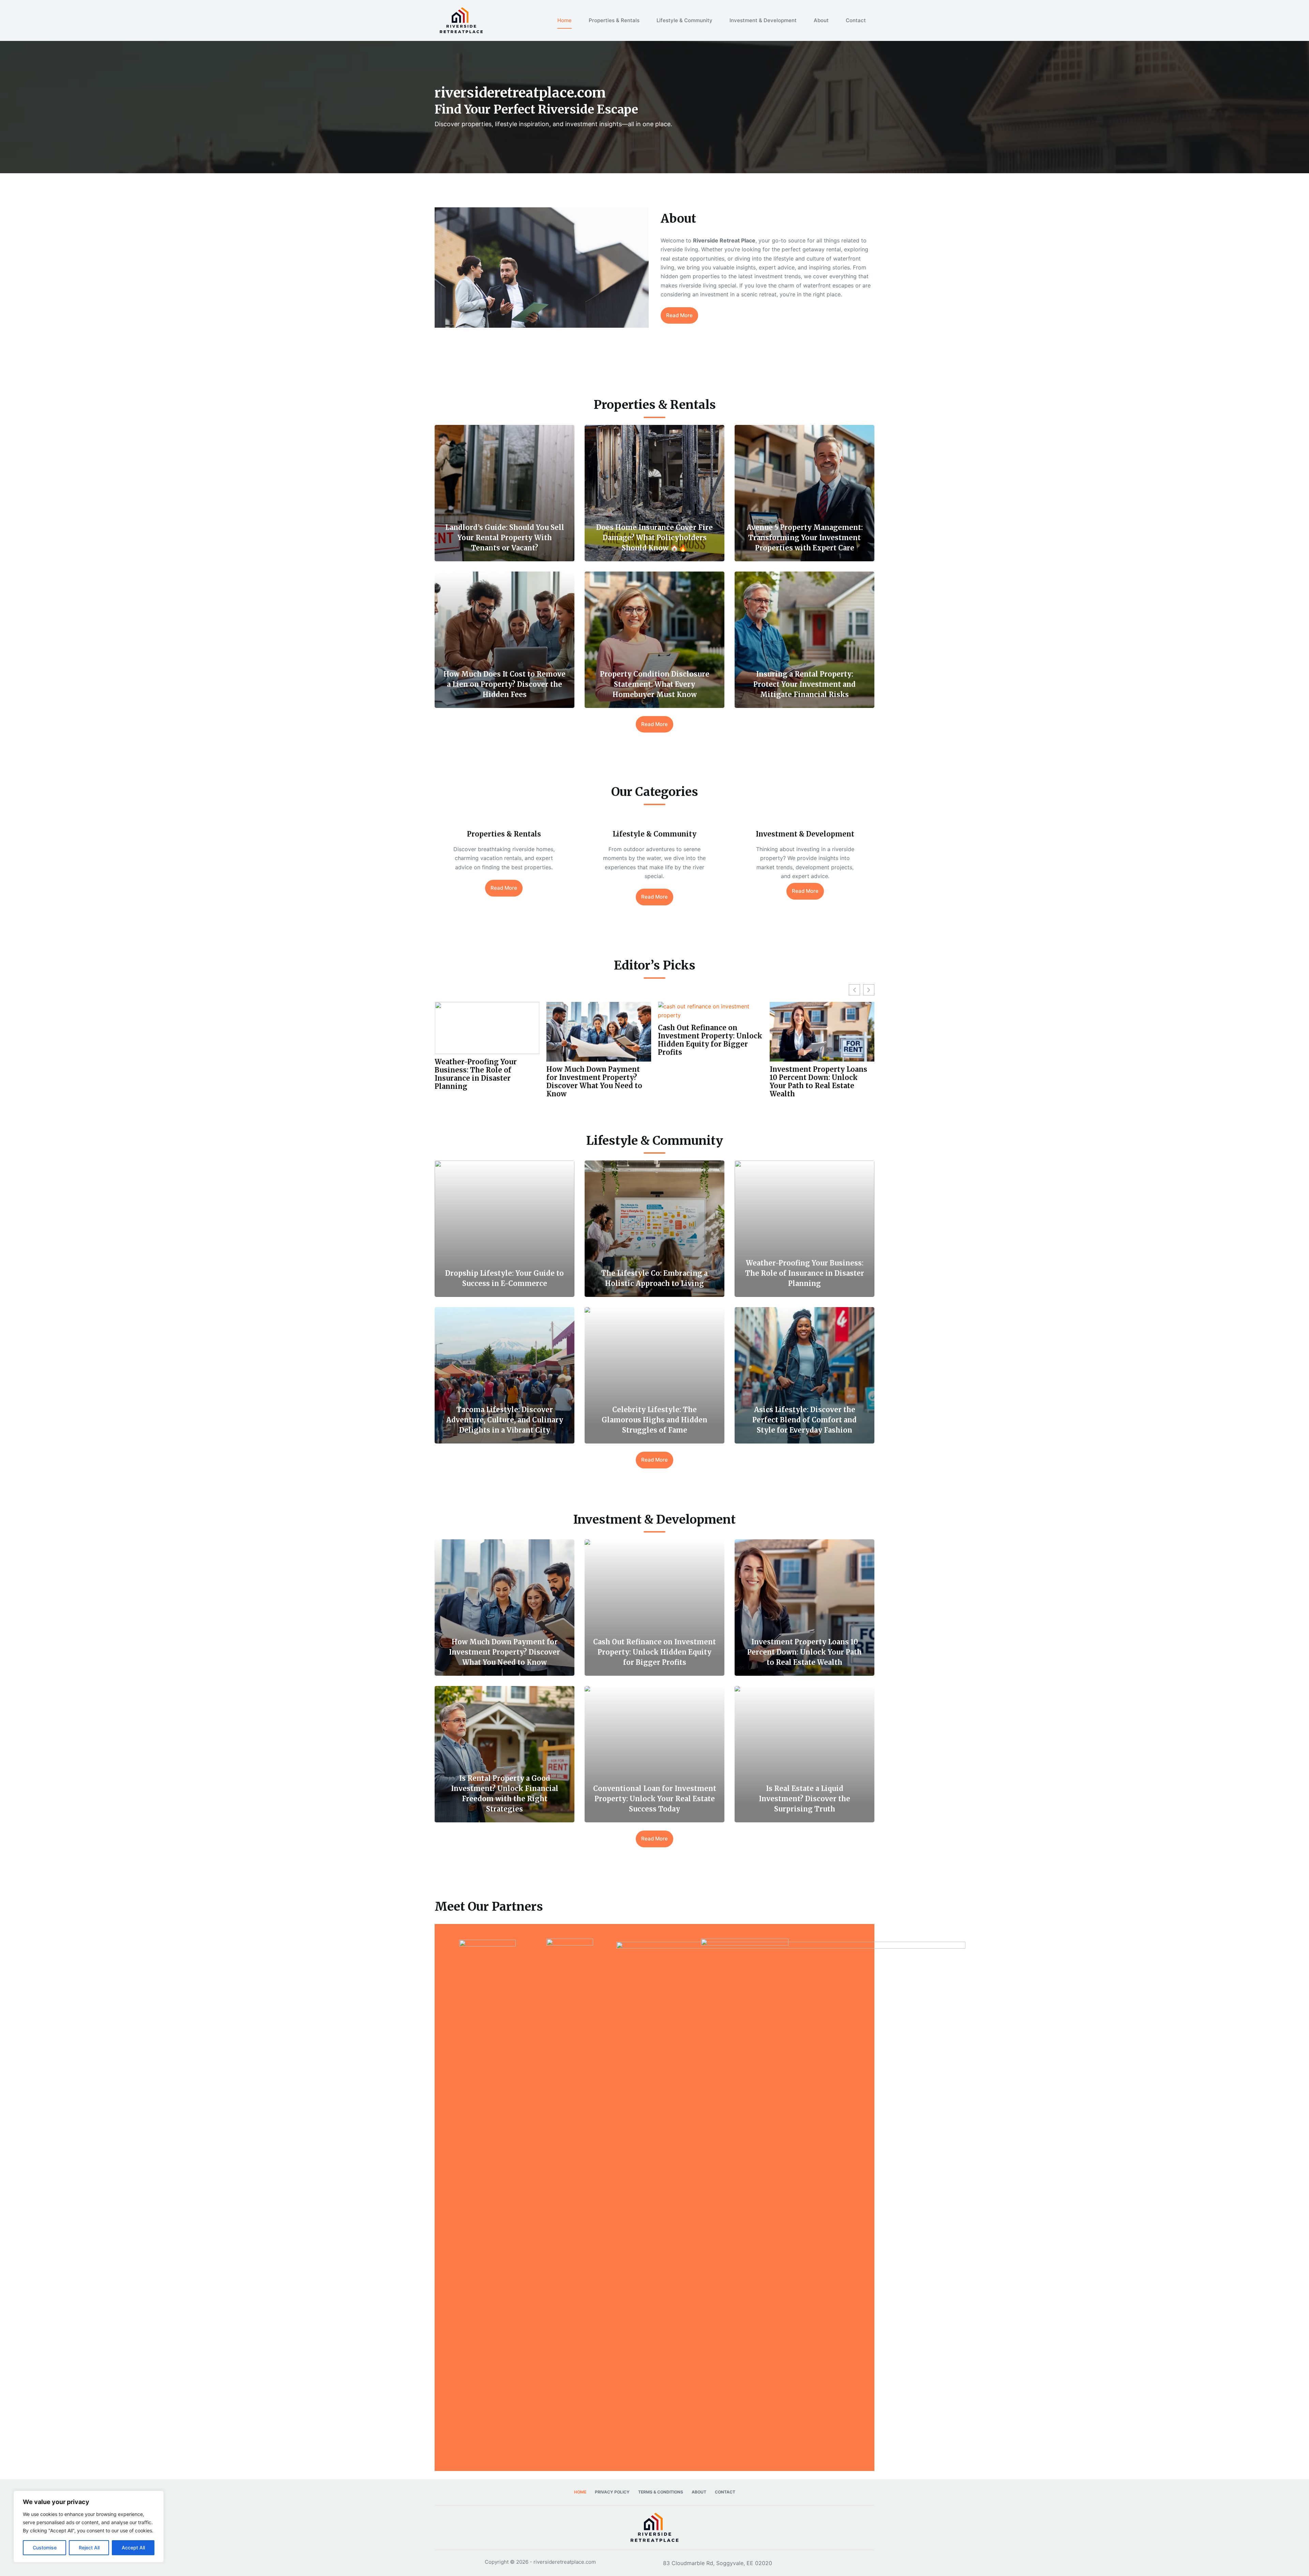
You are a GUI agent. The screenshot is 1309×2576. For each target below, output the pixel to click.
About (821, 20)
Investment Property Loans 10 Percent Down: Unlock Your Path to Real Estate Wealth (595, 1082)
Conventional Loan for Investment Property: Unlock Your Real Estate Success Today (822, 1040)
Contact (856, 20)
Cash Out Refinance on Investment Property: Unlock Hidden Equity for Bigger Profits (487, 1040)
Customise (45, 2548)
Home (565, 20)
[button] (869, 990)
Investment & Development (763, 20)
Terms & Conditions (661, 2492)
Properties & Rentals (614, 20)
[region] (89, 2527)
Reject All (89, 2548)
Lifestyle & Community (684, 20)
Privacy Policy (612, 2492)
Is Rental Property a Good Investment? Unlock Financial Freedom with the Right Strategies (707, 1082)
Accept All (133, 2548)
